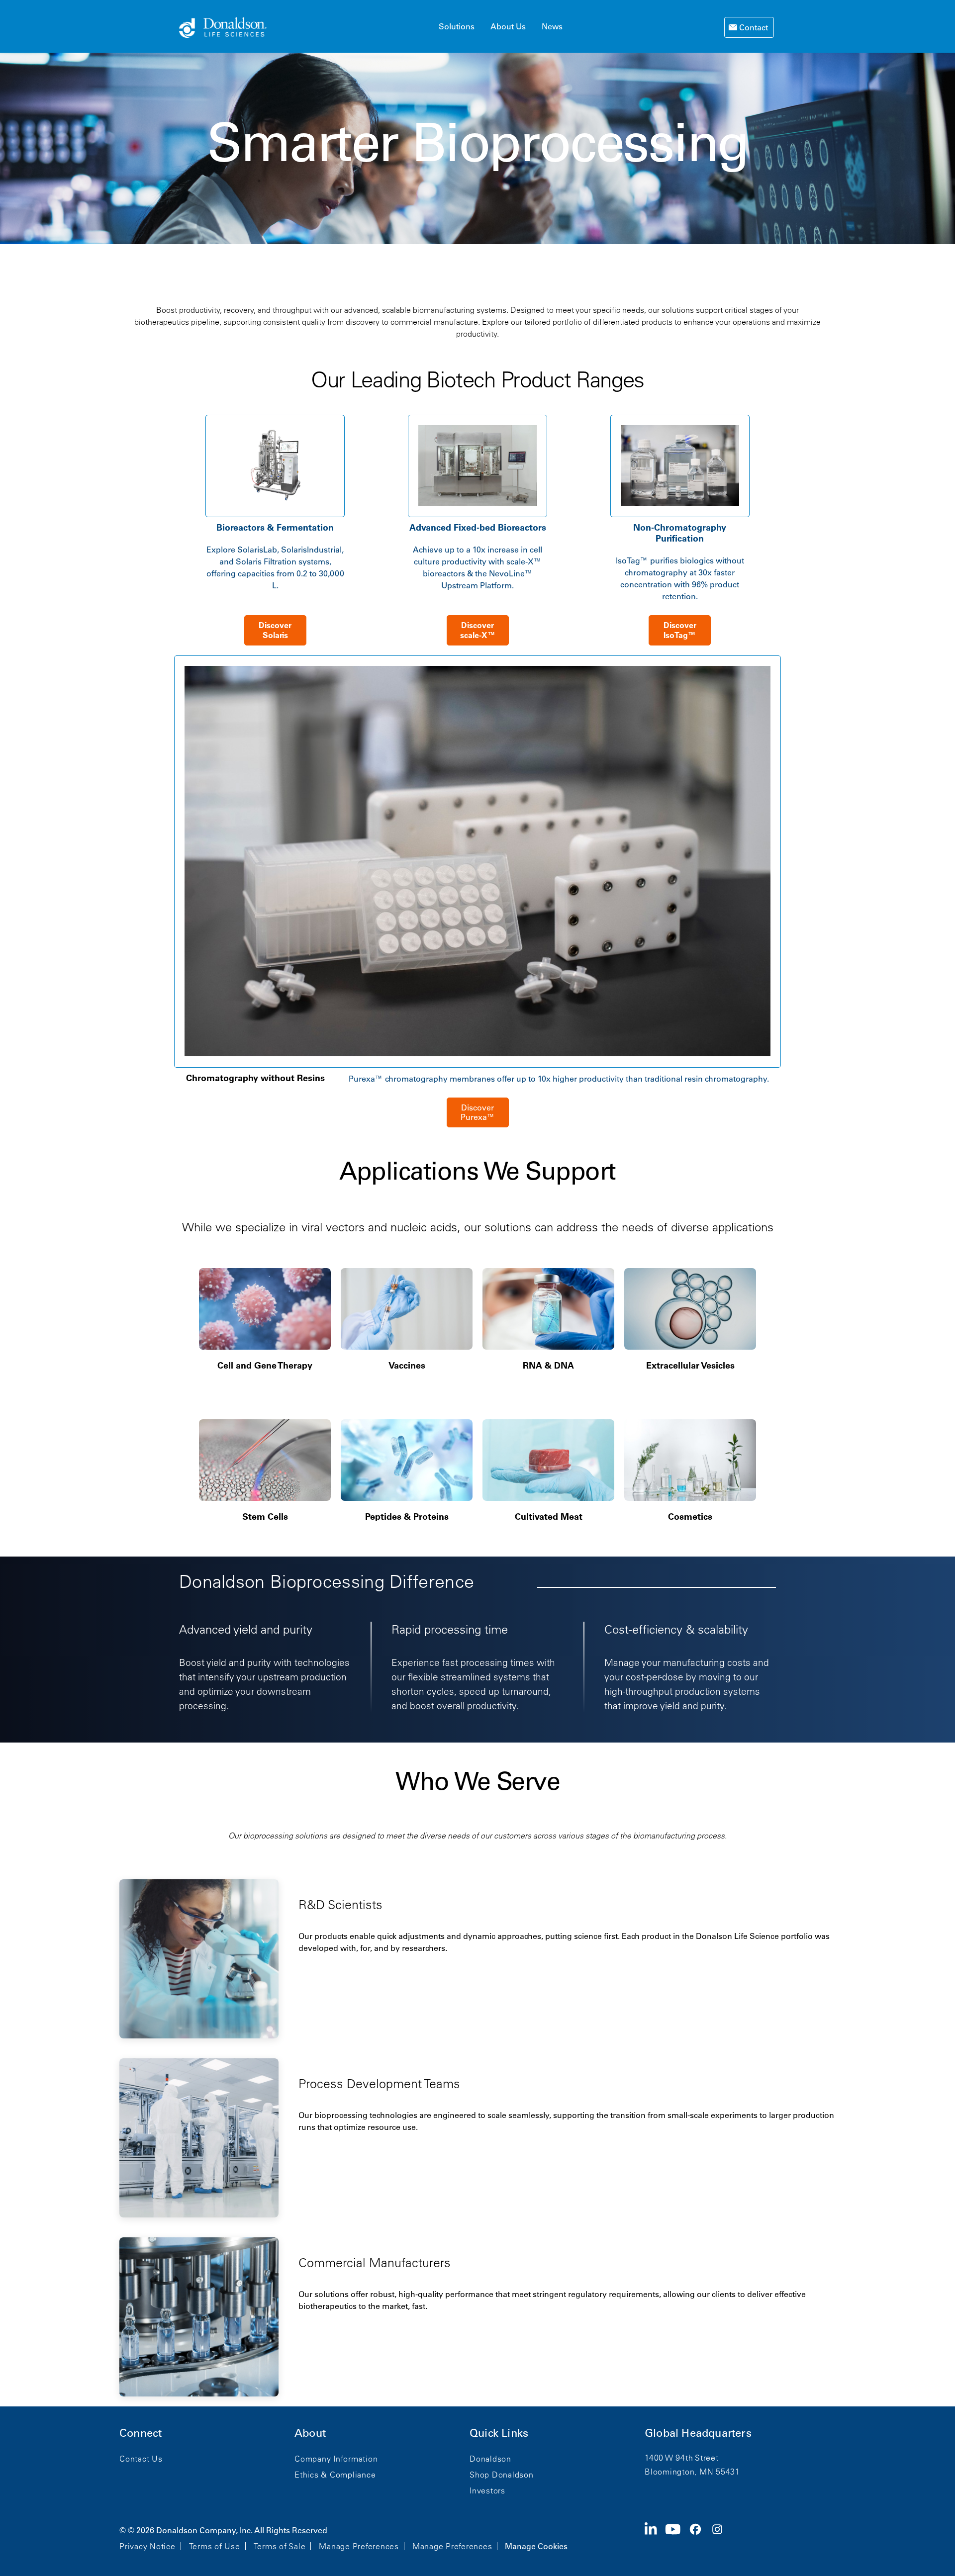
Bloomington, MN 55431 (692, 2472)
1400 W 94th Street (682, 2458)
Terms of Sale (280, 2546)
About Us (508, 26)
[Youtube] (677, 2537)
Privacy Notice (147, 2546)
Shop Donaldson (502, 2475)
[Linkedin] (655, 2537)
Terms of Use (215, 2546)
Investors (487, 2490)
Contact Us (141, 2459)
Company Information (336, 2459)
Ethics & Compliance (335, 2475)
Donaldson (490, 2459)
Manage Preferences (359, 2546)
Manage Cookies (536, 2546)
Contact (753, 27)
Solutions (457, 26)
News (552, 26)
